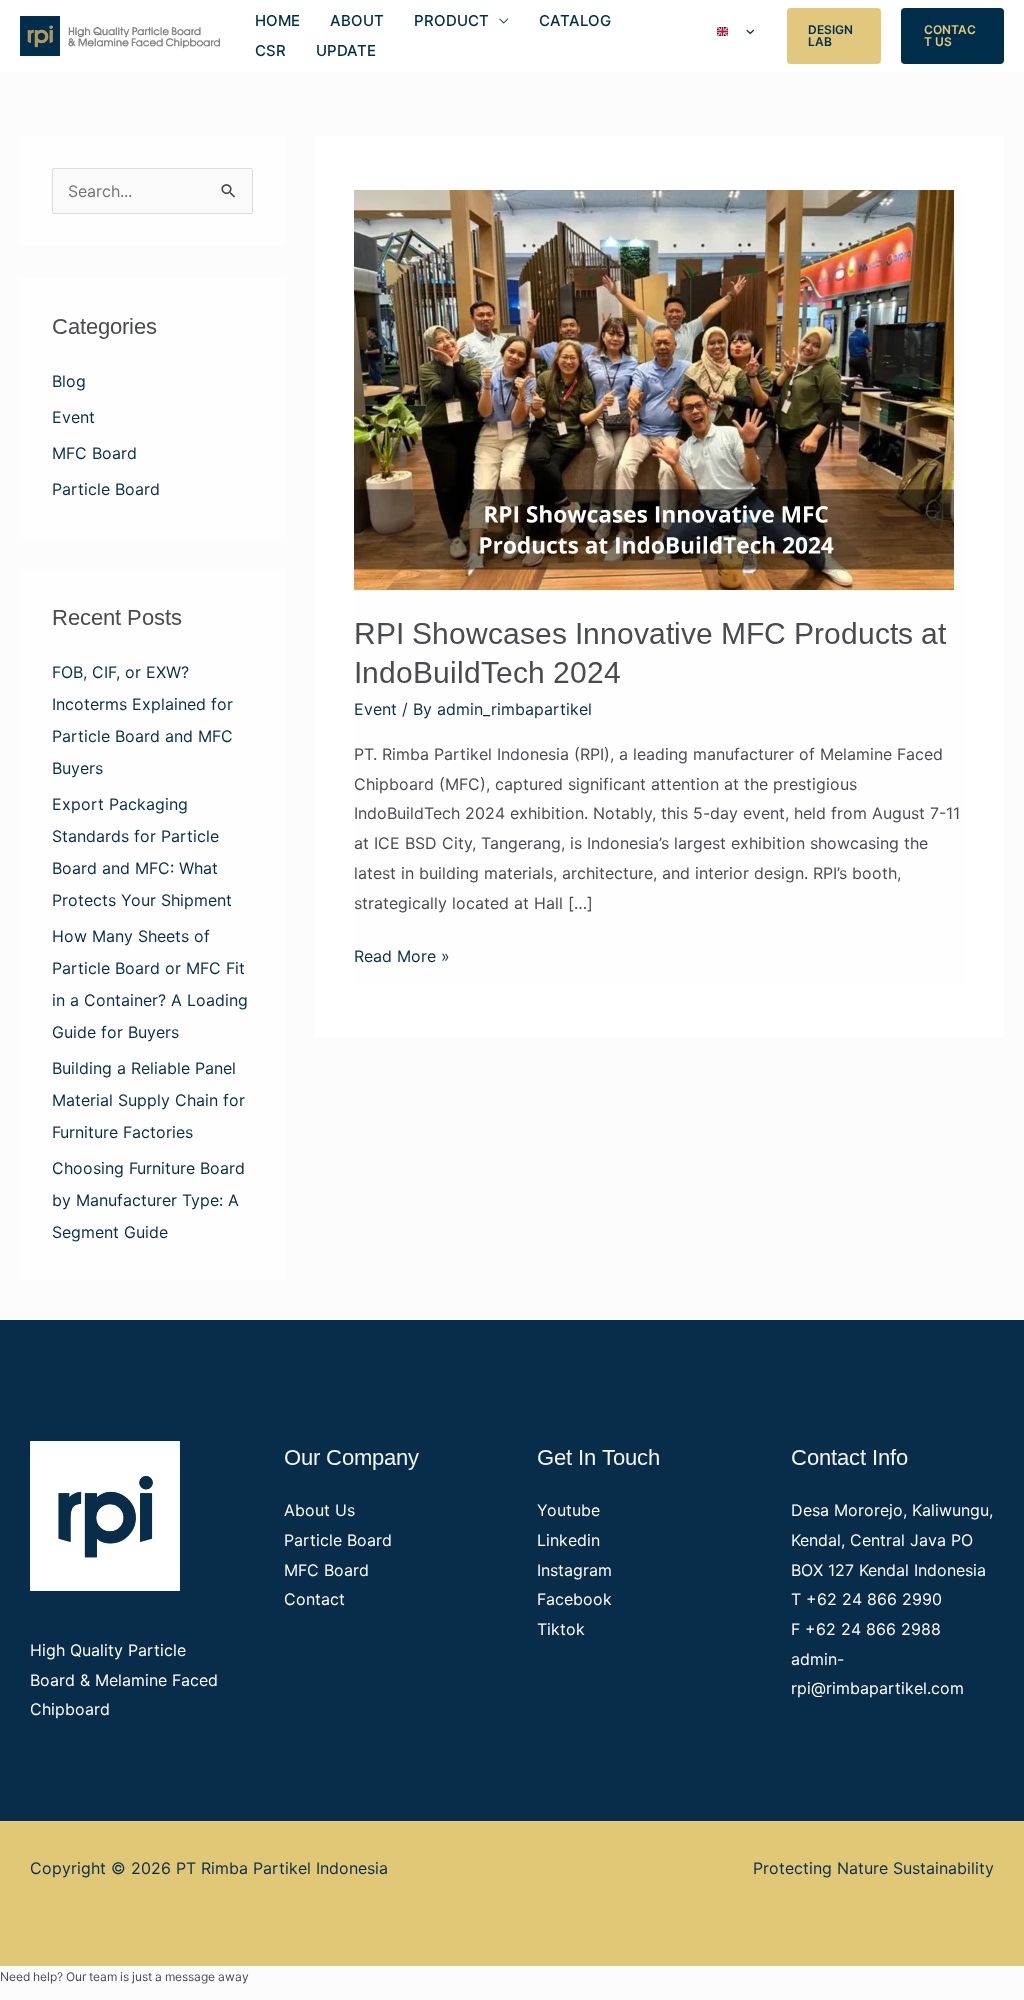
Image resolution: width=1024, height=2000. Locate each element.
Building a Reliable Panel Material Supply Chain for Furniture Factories (148, 1100)
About (357, 20)
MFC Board (94, 453)
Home (277, 20)
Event (73, 417)
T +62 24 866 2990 (866, 1599)
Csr (270, 50)
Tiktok (561, 1629)
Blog (69, 381)
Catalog (575, 20)
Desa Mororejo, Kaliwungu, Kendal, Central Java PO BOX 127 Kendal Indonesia (892, 1539)
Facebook (574, 1599)
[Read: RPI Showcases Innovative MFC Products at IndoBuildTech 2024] (654, 388)
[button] (834, 36)
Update (346, 50)
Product (451, 20)
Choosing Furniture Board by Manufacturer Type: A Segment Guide (148, 1200)
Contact (314, 1599)
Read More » (402, 954)
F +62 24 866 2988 (866, 1629)
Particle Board (106, 489)
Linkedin (568, 1540)
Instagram (574, 1570)
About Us (319, 1510)
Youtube (568, 1510)
